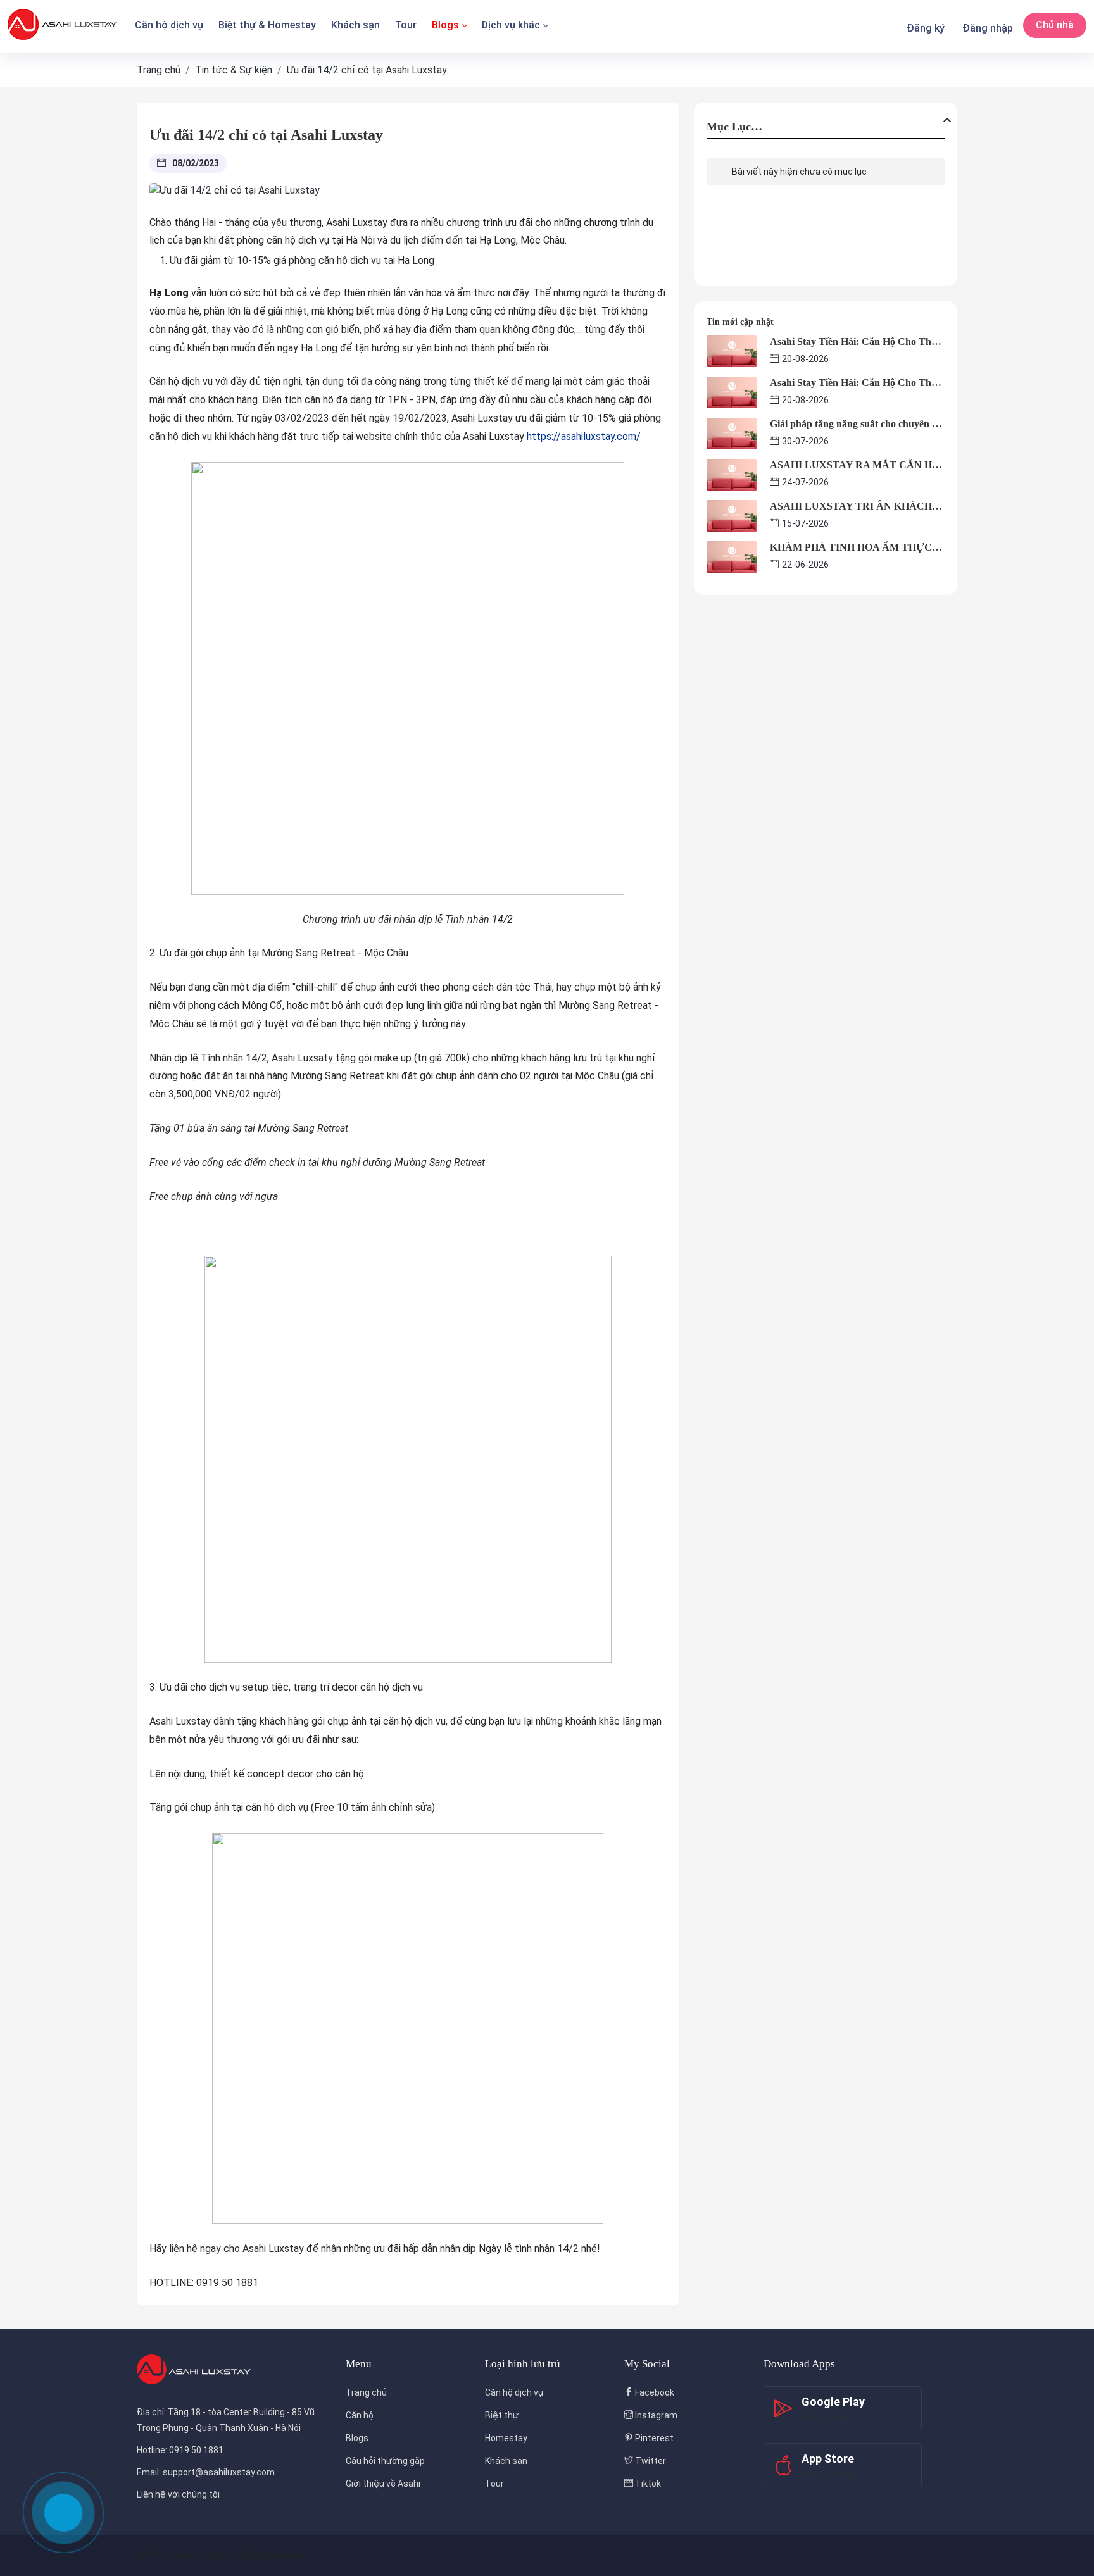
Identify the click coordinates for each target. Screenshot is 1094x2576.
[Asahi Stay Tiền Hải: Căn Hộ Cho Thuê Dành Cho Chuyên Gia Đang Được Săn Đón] (732, 350)
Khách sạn (355, 25)
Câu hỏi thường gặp (385, 2461)
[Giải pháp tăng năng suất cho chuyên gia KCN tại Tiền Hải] (732, 433)
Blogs (445, 25)
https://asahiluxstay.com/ (584, 436)
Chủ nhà (1055, 25)
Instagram (655, 2415)
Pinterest (653, 2438)
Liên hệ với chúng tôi (178, 2494)
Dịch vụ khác (511, 25)
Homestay (506, 2438)
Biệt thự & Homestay (267, 25)
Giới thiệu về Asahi (383, 2484)
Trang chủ (366, 2392)
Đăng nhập (988, 28)
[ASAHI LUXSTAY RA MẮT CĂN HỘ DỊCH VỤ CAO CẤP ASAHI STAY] (732, 474)
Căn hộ (360, 2415)
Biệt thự (502, 2415)
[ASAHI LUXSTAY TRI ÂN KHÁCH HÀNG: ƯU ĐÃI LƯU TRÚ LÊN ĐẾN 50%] (732, 515)
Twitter (650, 2461)
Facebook (654, 2392)
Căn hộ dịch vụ (169, 25)
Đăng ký (926, 28)
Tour (406, 25)
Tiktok (647, 2484)
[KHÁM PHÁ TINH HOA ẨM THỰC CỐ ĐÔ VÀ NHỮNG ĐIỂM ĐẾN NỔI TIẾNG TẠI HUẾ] (732, 556)
